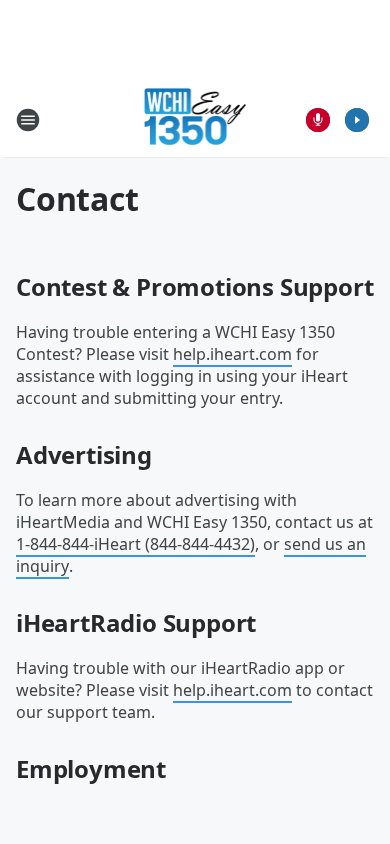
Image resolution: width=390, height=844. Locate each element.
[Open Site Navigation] (28, 120)
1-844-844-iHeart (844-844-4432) (135, 544)
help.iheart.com (232, 354)
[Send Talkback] (318, 120)
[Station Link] (195, 119)
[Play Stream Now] (357, 120)
